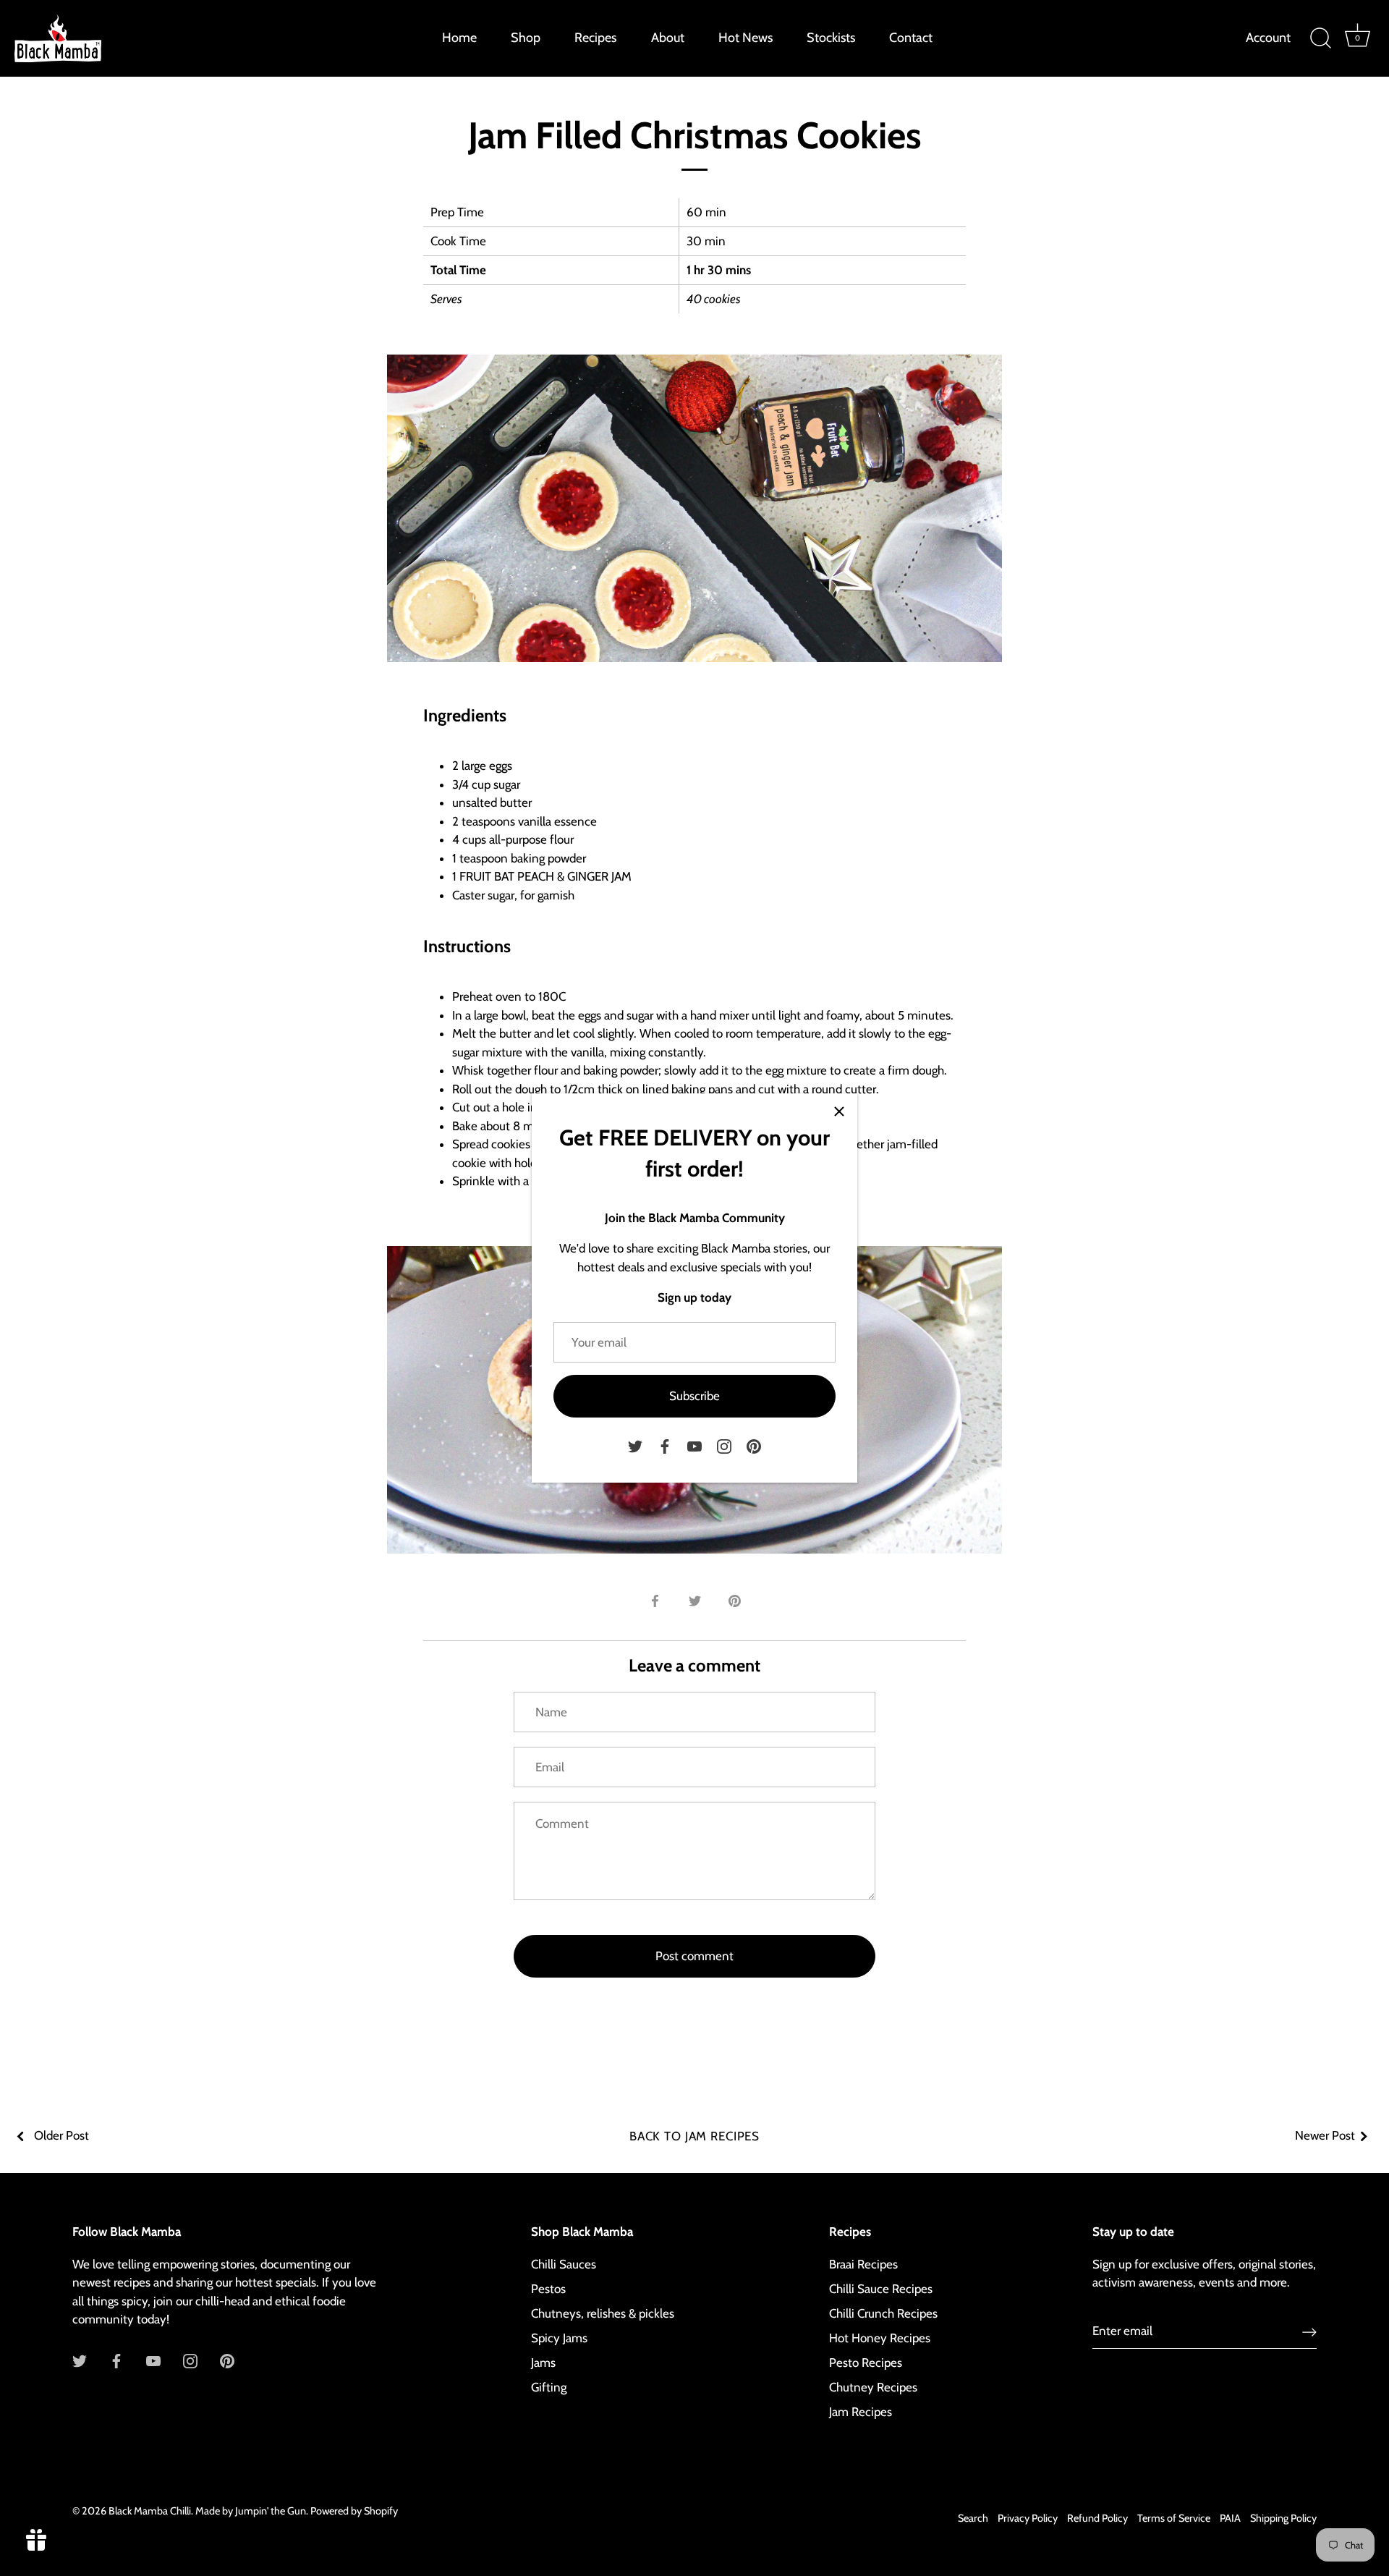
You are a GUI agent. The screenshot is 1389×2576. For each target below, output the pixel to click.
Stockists (831, 38)
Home (459, 38)
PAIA (1230, 2518)
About (668, 38)
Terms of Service (1174, 2518)
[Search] (1320, 38)
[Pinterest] (754, 1445)
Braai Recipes (863, 2264)
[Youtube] (694, 1445)
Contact (911, 38)
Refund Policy (1097, 2518)
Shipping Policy (1283, 2518)
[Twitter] (635, 1445)
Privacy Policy (1028, 2518)
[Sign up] (1309, 2331)
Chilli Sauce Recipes (881, 2289)
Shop (526, 38)
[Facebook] (665, 1445)
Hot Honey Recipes (880, 2338)
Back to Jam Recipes (694, 2136)
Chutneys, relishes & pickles (603, 2313)
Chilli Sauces (564, 2264)
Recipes (595, 38)
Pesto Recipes (866, 2363)
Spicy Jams (559, 2338)
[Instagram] (724, 1445)
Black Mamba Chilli (150, 2511)
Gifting (549, 2387)
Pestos (548, 2289)
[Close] (839, 1111)
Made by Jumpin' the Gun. (253, 2511)
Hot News (746, 38)
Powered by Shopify (354, 2511)
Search (973, 2518)
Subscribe (694, 1396)
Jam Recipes (861, 2412)
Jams (543, 2363)
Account (1268, 38)
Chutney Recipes (873, 2387)
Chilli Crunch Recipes (883, 2313)
